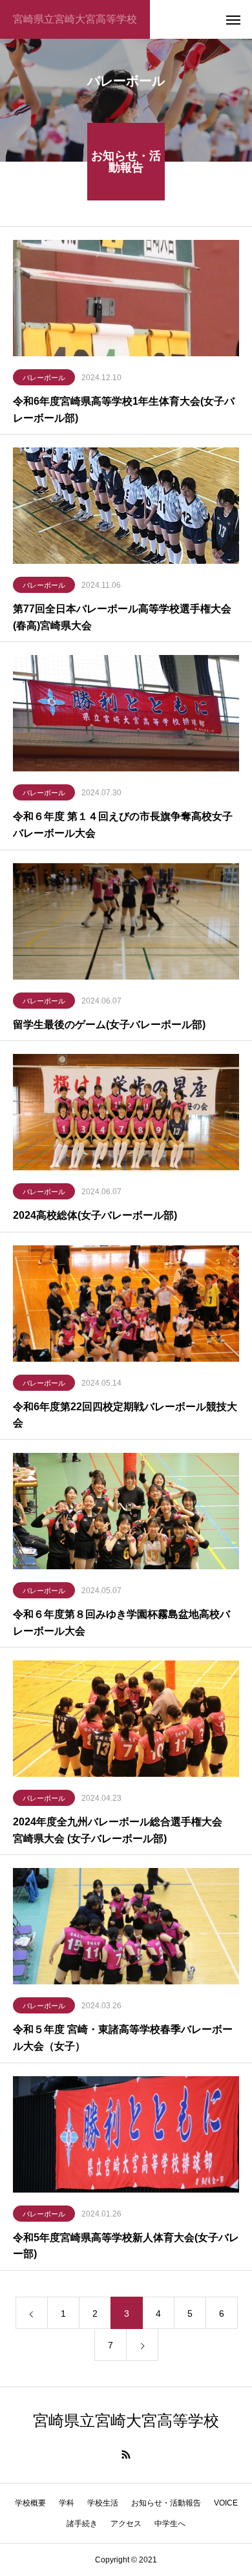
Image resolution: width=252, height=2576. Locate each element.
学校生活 (103, 2503)
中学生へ (170, 2524)
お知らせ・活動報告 (166, 2503)
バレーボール (44, 378)
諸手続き (82, 2524)
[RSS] (126, 2454)
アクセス (126, 2524)
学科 (67, 2503)
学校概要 (30, 2503)
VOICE (226, 2503)
